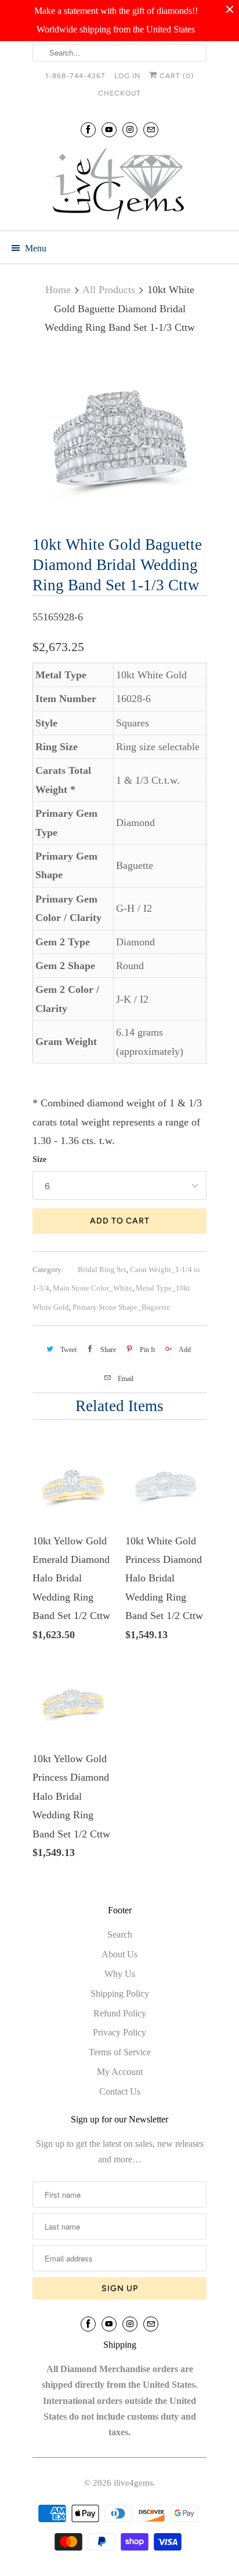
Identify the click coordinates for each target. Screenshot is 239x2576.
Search (120, 1934)
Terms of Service (120, 2052)
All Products (109, 290)
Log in (127, 76)
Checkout (119, 93)
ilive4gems (133, 2483)
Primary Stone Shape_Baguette (121, 1307)
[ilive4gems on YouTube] (109, 129)
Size (39, 1159)
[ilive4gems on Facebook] (88, 129)
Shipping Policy (120, 1994)
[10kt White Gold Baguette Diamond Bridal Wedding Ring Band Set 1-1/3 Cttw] (119, 437)
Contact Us (120, 2091)
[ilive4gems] (119, 185)
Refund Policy (120, 2013)
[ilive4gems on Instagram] (130, 129)
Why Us (120, 1974)
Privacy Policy (119, 2032)
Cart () (175, 76)
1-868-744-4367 (75, 76)
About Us (119, 1954)
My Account (120, 2072)
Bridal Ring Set (102, 1269)
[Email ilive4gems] (151, 129)
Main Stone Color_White (93, 1288)
